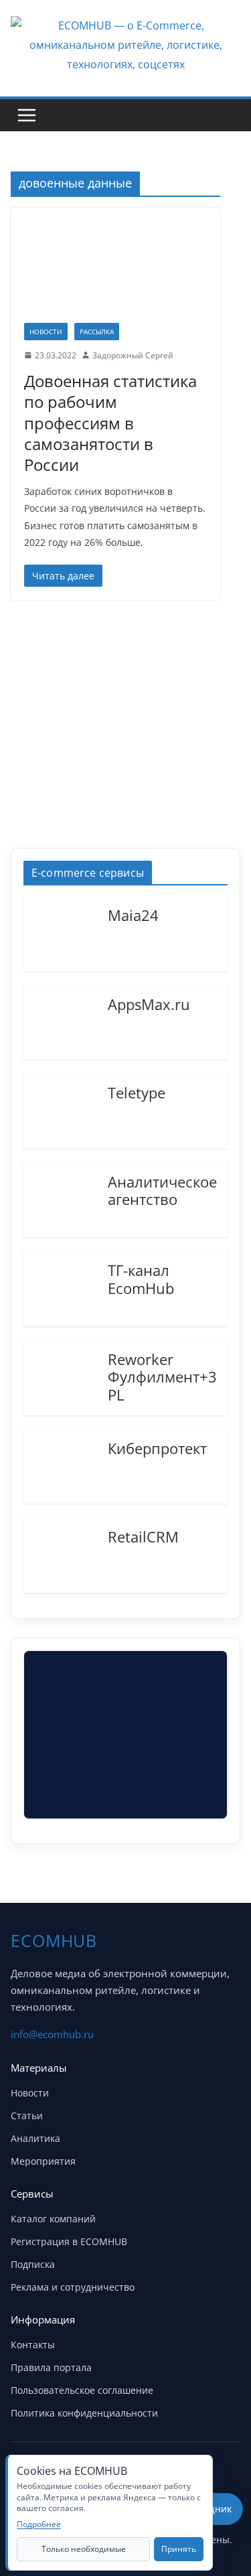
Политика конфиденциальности (84, 2413)
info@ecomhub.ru (52, 2034)
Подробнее (39, 2524)
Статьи (27, 2116)
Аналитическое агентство (162, 1190)
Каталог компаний (53, 2219)
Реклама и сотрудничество (73, 2287)
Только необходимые (84, 2549)
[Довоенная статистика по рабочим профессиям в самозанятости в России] (115, 272)
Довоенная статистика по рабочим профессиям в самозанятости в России (110, 423)
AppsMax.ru (149, 1003)
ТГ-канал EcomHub (141, 1278)
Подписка (33, 2264)
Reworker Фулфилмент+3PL (162, 1376)
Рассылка (97, 332)
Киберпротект (157, 1447)
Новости (46, 332)
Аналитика (35, 2138)
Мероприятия (43, 2161)
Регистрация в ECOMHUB (69, 2241)
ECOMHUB (54, 1940)
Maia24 (133, 914)
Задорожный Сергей (133, 355)
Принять (179, 2549)
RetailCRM (143, 1536)
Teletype (137, 1092)
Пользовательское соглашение (82, 2390)
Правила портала (51, 2367)
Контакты (33, 2345)
